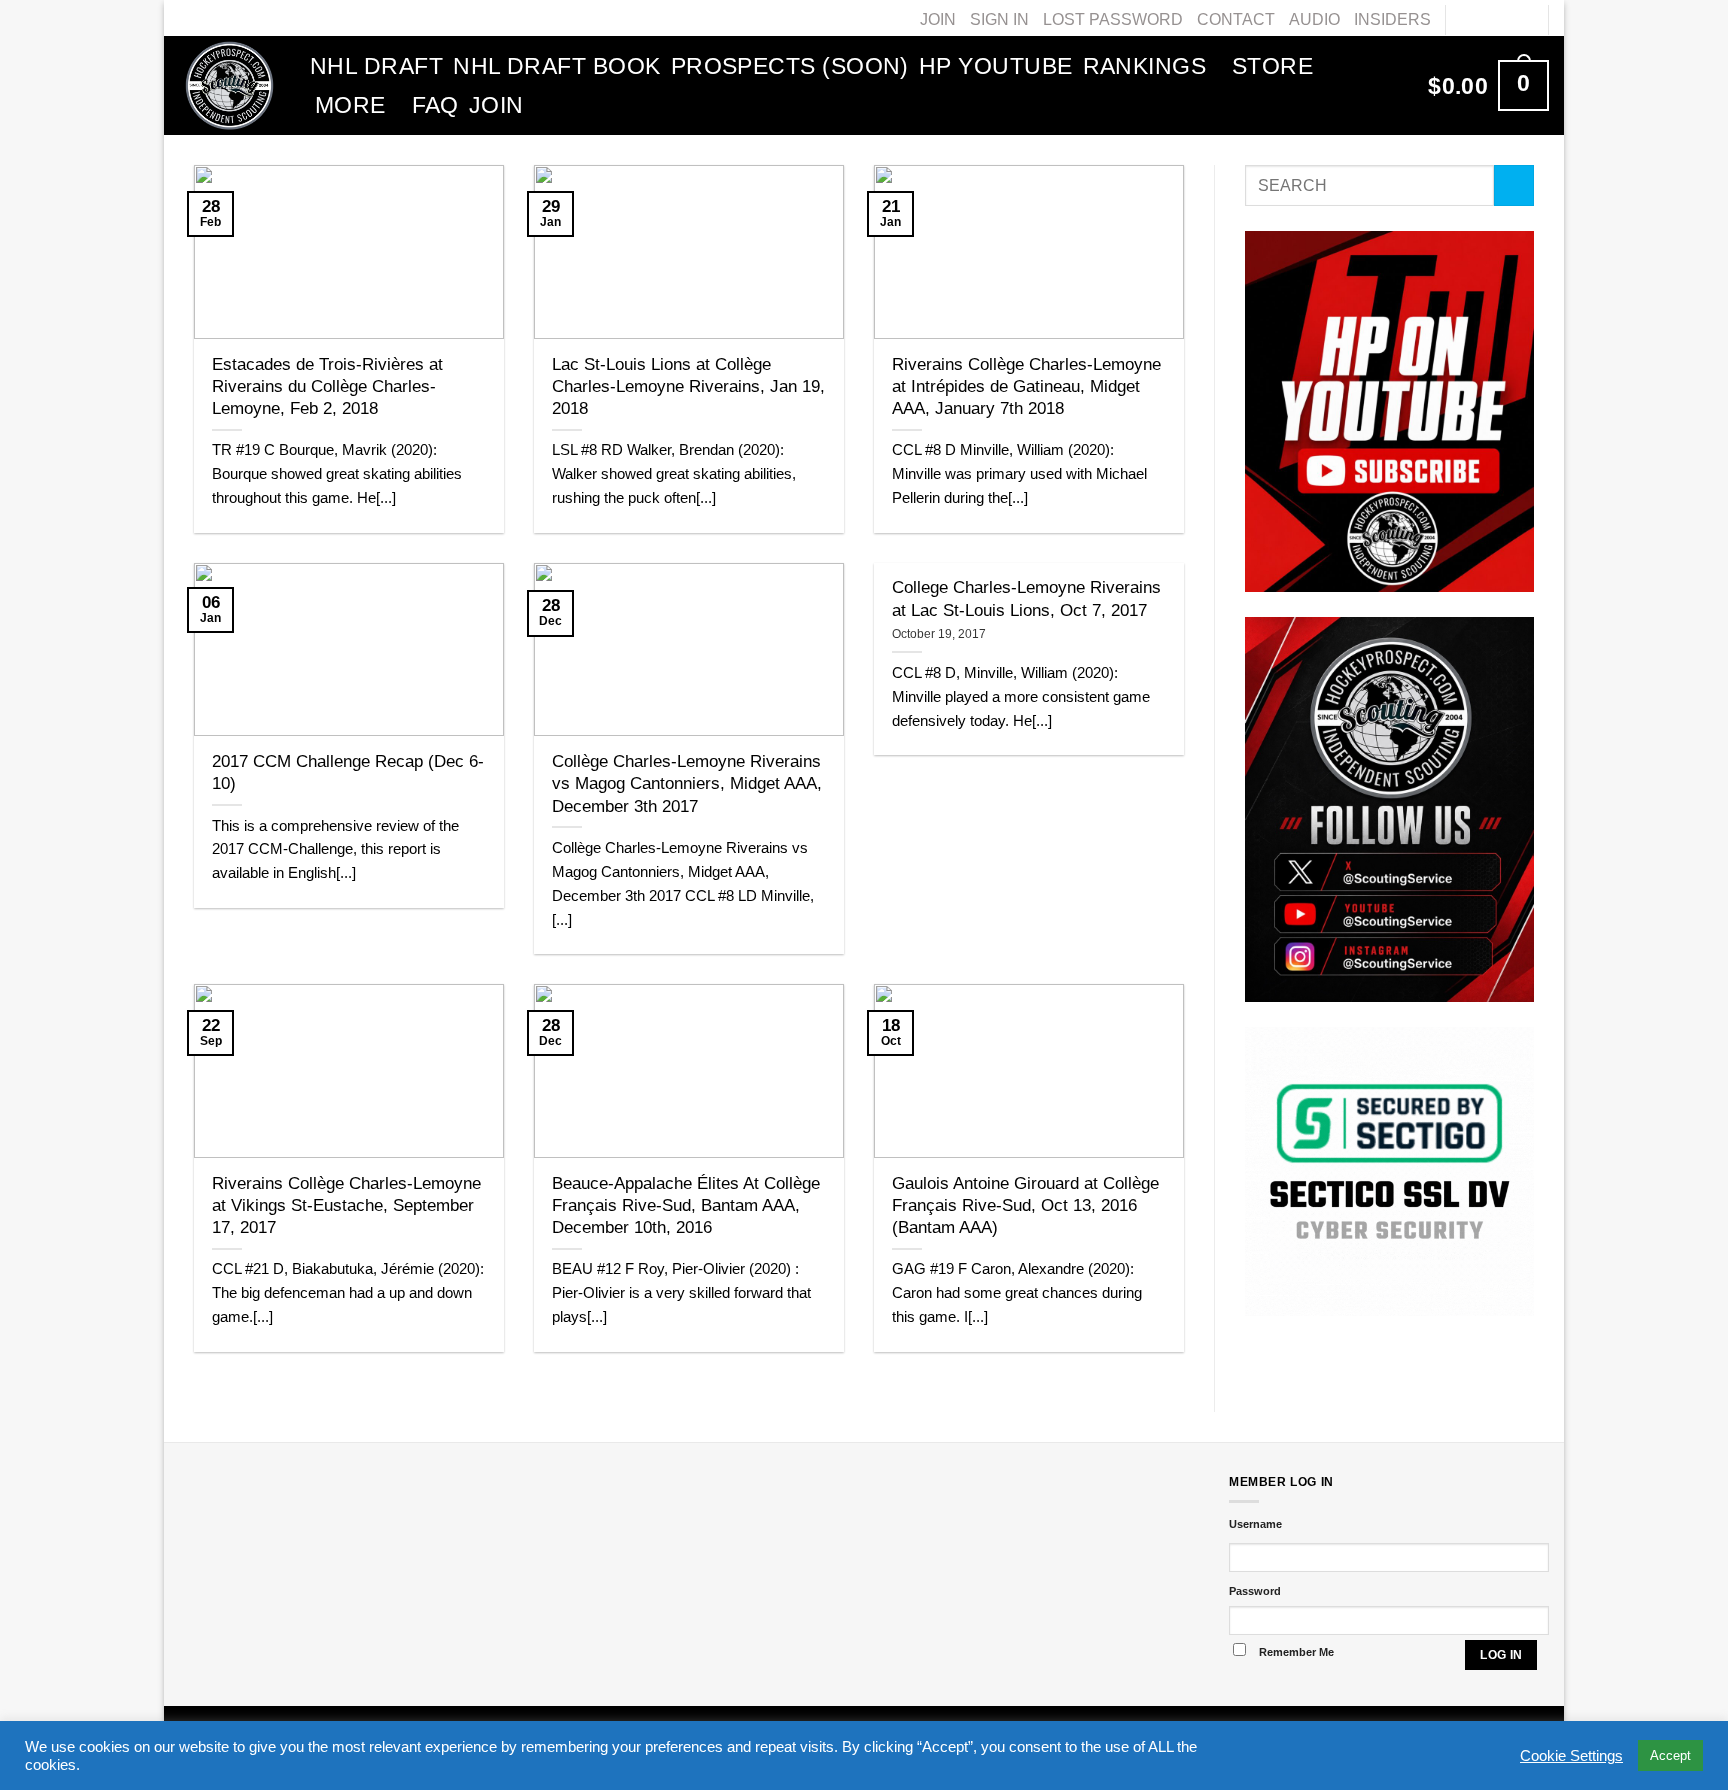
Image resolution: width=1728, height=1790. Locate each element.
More (350, 105)
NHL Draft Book (556, 66)
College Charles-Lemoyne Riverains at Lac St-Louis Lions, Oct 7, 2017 (1026, 598)
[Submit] (1514, 185)
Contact (1236, 19)
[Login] (1392, 86)
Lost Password (1113, 19)
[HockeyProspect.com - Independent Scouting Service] (229, 85)
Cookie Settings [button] (1571, 1756)
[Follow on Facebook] (1463, 19)
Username (1255, 1524)
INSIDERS (1392, 19)
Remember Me (1296, 1652)
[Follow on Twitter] (1503, 19)
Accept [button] (1670, 1755)
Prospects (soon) (790, 66)
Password (1255, 1591)
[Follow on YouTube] (1523, 19)
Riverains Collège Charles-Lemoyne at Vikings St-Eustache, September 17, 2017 (346, 1205)
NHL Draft (376, 66)
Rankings (1145, 66)
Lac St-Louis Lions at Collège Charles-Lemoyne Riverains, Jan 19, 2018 (688, 386)
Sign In (999, 19)
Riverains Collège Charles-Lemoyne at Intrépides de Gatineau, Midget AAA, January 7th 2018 (1026, 386)
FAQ (435, 105)
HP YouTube (996, 66)
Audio (1314, 19)
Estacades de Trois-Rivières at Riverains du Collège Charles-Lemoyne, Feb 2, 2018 (327, 386)
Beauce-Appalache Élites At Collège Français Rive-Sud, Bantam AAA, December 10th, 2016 (686, 1205)
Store (1272, 66)
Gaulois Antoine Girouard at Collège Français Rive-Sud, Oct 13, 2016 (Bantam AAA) (1025, 1205)
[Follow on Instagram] (1483, 19)
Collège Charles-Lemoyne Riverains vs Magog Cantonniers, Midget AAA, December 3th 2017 (687, 783)
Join (938, 19)
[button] (1488, 85)
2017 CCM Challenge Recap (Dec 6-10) (348, 772)
